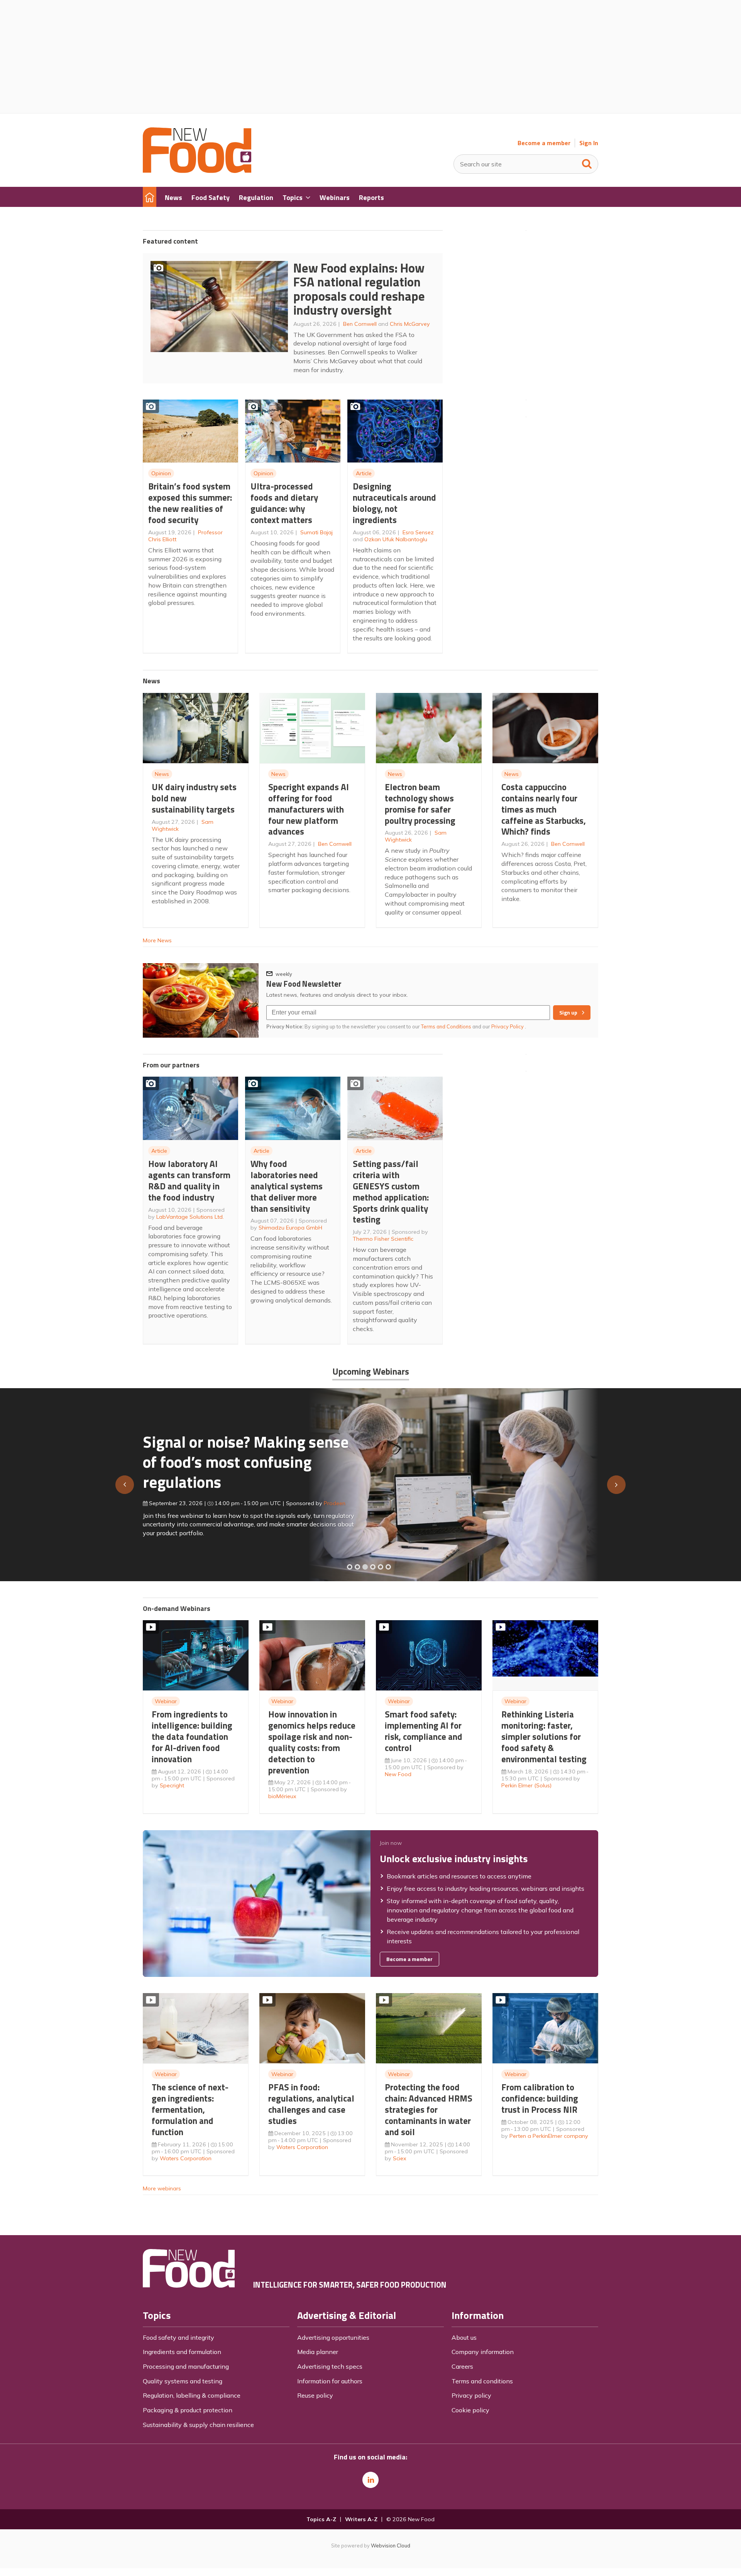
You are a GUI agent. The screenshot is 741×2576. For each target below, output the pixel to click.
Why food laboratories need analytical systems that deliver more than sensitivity (287, 1186)
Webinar (166, 1701)
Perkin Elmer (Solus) (526, 1785)
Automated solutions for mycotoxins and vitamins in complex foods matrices (237, 1458)
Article (364, 473)
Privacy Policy (508, 1026)
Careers (462, 2366)
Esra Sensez (418, 532)
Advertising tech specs (330, 2366)
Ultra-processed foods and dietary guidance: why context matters (284, 503)
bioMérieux (282, 1796)
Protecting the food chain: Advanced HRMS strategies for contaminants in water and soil (429, 2109)
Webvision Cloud (391, 2546)
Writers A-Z (361, 2519)
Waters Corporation (186, 2158)
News (162, 774)
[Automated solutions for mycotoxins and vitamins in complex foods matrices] (373, 1567)
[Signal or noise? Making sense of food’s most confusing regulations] (365, 1567)
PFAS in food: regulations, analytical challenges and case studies (311, 2104)
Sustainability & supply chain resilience (198, 2425)
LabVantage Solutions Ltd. (190, 1217)
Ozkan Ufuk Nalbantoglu (396, 539)
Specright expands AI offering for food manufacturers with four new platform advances (309, 809)
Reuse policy (315, 2395)
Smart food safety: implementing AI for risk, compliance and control (424, 1731)
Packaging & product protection (188, 2410)
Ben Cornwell (360, 324)
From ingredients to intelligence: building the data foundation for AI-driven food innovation (192, 1736)
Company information (483, 2352)
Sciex (400, 2158)
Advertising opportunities (333, 2337)
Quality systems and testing (183, 2381)
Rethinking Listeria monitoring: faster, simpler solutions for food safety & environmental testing (544, 1736)
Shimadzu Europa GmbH (290, 1228)
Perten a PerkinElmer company (549, 2136)
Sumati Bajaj (316, 532)
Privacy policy (471, 2395)
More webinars (162, 2188)
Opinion (161, 473)
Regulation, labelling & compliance (192, 2395)
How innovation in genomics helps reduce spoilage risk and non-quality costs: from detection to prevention (312, 1742)
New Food (398, 1774)
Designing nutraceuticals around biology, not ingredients (394, 503)
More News (157, 940)
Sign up (568, 1013)
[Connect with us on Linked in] (370, 2480)
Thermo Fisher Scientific (383, 1239)
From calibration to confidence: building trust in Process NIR (540, 2098)
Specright (172, 1785)
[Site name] (197, 171)
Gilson (324, 1500)
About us (464, 2337)
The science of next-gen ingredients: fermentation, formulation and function (190, 2109)
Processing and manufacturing (186, 2366)
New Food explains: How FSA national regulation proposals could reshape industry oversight (359, 289)
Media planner (318, 2352)
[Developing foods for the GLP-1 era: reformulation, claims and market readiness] (388, 1567)
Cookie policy (470, 2410)
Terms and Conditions (446, 1026)
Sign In (589, 143)
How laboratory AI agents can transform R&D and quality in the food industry (189, 1180)
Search (587, 162)
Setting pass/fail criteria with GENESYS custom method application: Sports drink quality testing (391, 1191)
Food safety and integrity (178, 2337)
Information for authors (330, 2381)
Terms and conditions (482, 2381)
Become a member (544, 143)
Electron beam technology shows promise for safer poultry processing (420, 804)
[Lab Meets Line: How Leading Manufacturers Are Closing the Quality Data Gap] (357, 1567)
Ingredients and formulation (182, 2352)
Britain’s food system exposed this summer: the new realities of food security (190, 503)
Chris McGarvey (410, 324)
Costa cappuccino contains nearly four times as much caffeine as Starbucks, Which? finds (544, 809)
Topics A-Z (321, 2519)
